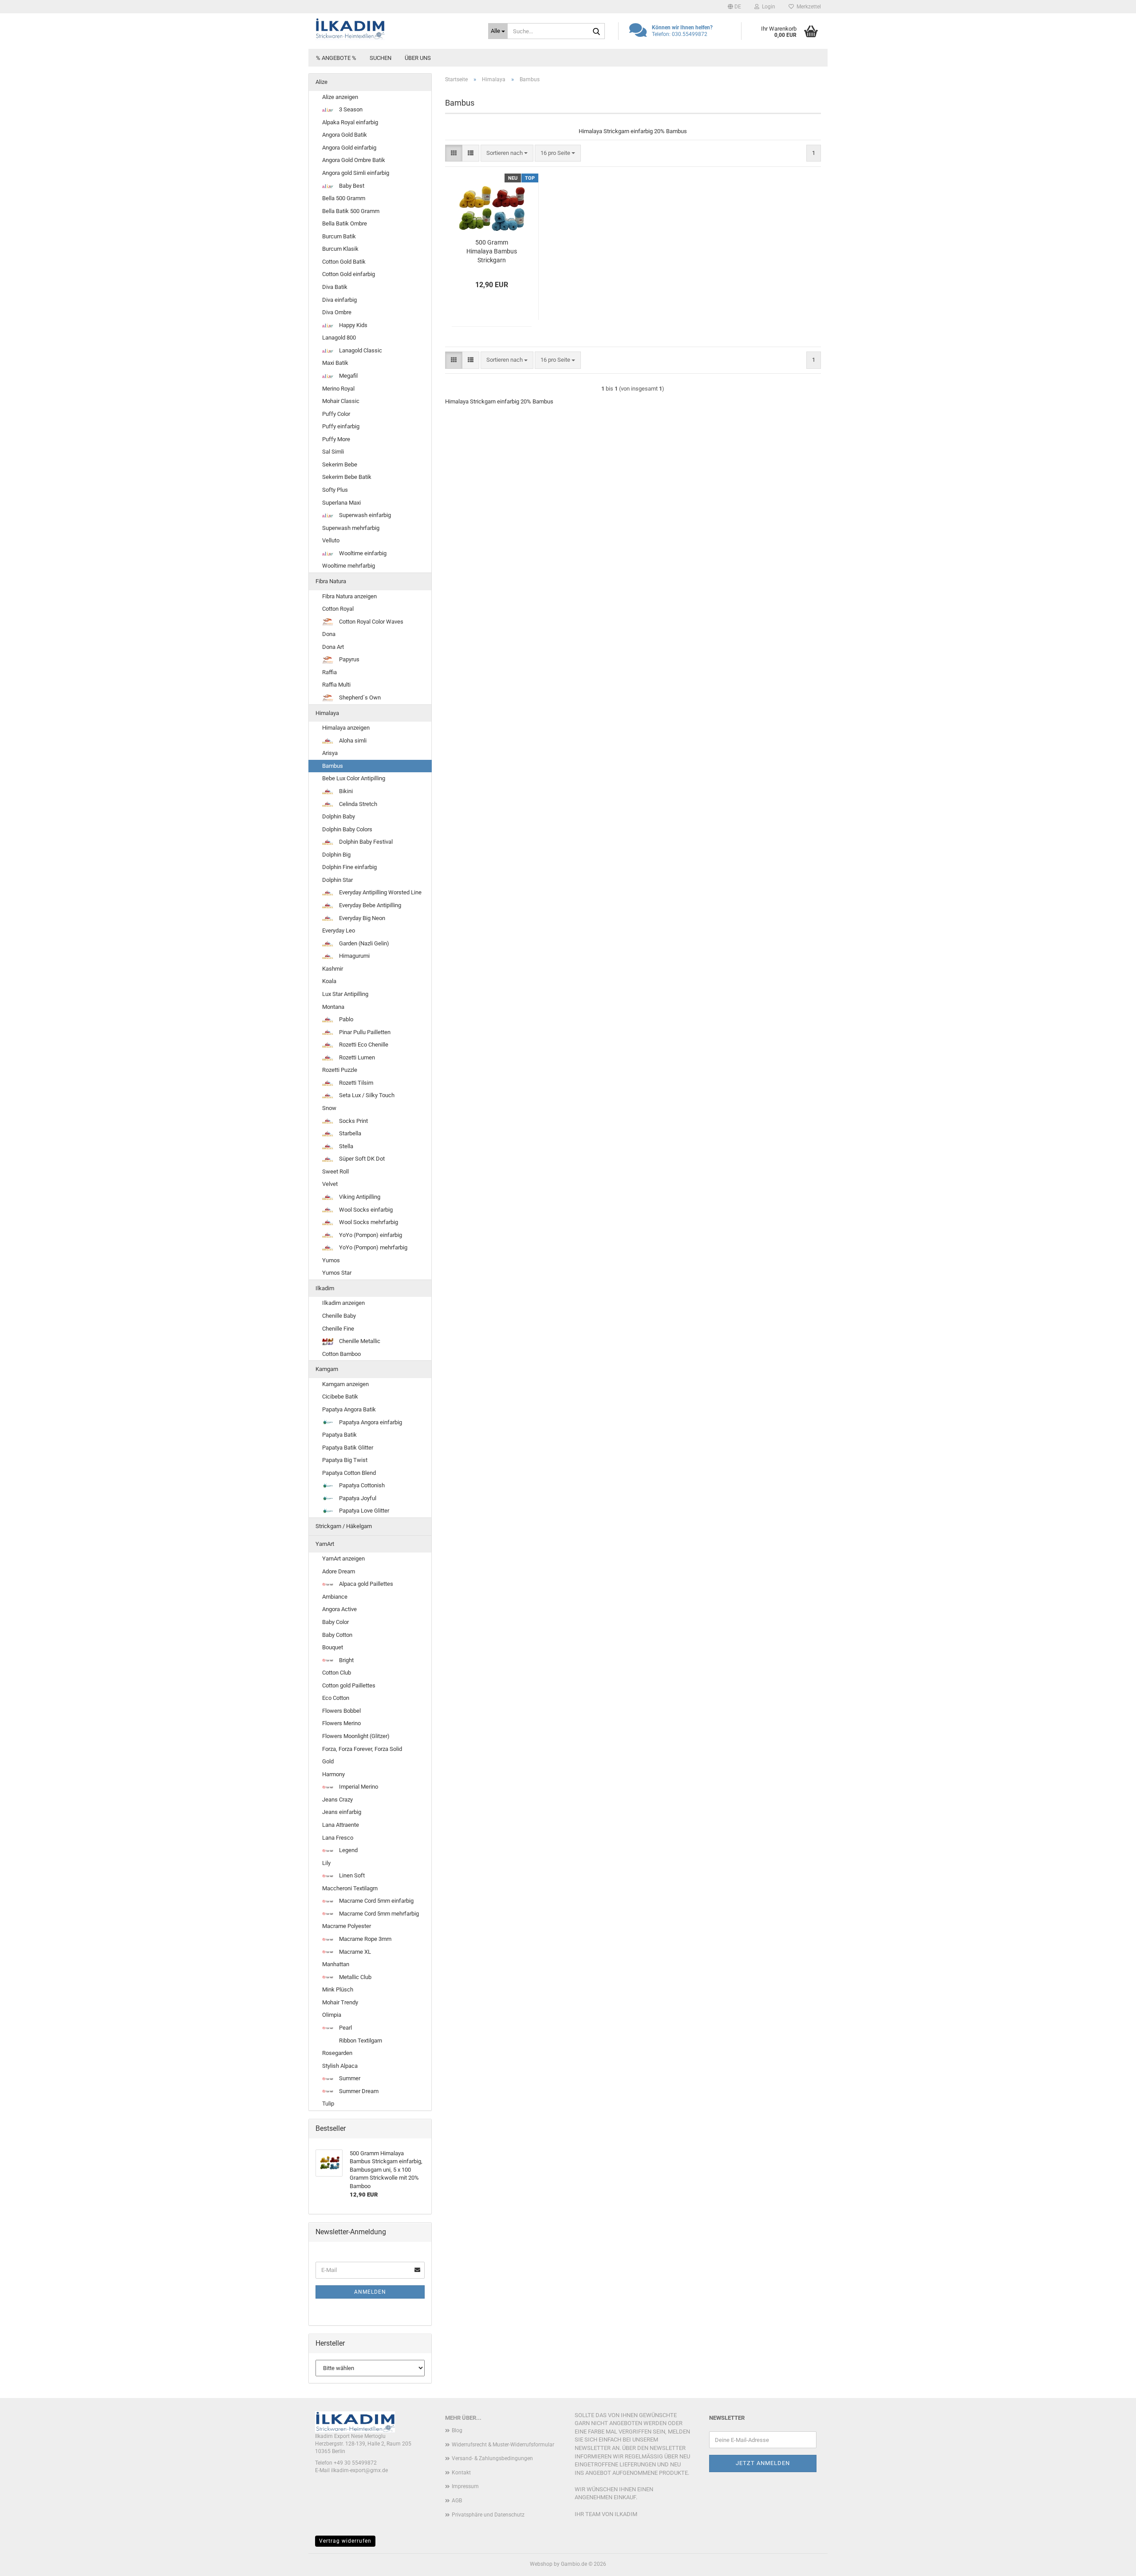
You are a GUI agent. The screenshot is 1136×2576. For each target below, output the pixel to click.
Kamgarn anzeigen (345, 1384)
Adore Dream (339, 1571)
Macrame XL (354, 1952)
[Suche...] (596, 32)
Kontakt (461, 2473)
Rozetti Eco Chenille (363, 1045)
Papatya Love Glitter (363, 1511)
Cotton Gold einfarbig (349, 274)
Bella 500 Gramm (344, 198)
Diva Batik (335, 287)
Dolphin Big (336, 855)
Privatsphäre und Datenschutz (488, 2515)
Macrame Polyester (347, 1926)
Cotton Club (337, 1673)
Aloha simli (352, 741)
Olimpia (332, 2015)
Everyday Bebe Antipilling (369, 905)
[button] (734, 7)
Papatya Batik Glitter (348, 1448)
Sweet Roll (335, 1171)
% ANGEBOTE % (336, 58)
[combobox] (507, 153)
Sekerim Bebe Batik (347, 477)
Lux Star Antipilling (345, 994)
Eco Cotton (336, 1698)
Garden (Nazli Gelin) (363, 943)
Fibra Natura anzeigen (349, 596)
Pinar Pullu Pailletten (364, 1032)
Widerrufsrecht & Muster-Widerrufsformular (503, 2445)
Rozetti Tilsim (355, 1083)
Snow (329, 1108)
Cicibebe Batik (340, 1397)
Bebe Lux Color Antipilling (354, 778)
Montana (333, 1007)
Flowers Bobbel (341, 1711)
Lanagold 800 (339, 338)
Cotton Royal (338, 609)
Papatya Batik (339, 1435)
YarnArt (325, 1544)
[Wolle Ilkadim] (395, 29)
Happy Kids (353, 325)
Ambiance (335, 1597)
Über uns (418, 58)
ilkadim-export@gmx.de (359, 2470)
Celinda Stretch (357, 804)
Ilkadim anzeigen (343, 1303)
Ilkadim (325, 1288)
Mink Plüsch (338, 1989)
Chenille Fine (338, 1329)
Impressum (465, 2486)
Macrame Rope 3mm (365, 1939)
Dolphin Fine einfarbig (349, 867)
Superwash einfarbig (364, 515)
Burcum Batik (339, 236)
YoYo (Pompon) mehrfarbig (373, 1247)
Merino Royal (338, 389)
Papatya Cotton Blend (349, 1473)
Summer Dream (358, 2091)
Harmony (333, 1774)
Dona (329, 634)
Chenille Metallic (359, 1341)
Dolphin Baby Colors (347, 829)
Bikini (345, 791)
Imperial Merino (358, 1787)
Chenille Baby (339, 1316)
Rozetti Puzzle (340, 1070)
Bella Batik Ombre (345, 223)
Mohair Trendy (340, 2002)
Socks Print (353, 1121)
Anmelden (370, 2292)
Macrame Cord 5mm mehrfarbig (378, 1914)
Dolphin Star (337, 880)
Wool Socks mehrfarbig (368, 1222)
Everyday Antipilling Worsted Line (380, 892)
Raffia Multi (336, 685)
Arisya (330, 753)
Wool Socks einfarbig (365, 1210)
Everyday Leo (339, 930)
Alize (321, 82)
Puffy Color (336, 414)
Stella (345, 1146)
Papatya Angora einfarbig (370, 1422)
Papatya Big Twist (345, 1460)
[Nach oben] (1112, 2563)
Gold (328, 1761)
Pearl (345, 2028)
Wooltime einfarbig (362, 553)
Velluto (331, 540)
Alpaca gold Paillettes (365, 1584)
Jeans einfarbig (342, 1812)
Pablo (345, 1019)
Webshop (541, 2564)
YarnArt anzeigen (343, 1559)
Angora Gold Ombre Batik (354, 160)
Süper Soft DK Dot (361, 1159)
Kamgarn (327, 1369)
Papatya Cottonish (361, 1485)
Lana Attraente (341, 1825)
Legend (348, 1850)
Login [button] (767, 7)
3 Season (350, 109)
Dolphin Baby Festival (365, 842)
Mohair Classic (341, 401)
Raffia (329, 672)
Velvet (330, 1184)
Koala (329, 981)
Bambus (333, 766)
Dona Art (333, 647)
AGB (457, 2501)
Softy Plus (335, 490)
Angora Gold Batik (345, 135)
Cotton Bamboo (341, 1354)
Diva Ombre (337, 312)
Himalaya (327, 713)
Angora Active (339, 1609)
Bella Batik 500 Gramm (351, 211)
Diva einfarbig (339, 300)
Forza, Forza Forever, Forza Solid (362, 1749)
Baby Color (335, 1622)
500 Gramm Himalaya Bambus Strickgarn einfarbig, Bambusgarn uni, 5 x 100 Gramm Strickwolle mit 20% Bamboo (491, 252)
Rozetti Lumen (356, 1057)
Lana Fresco (338, 1838)
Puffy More (336, 439)
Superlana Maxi (341, 503)
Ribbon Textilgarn (360, 2041)
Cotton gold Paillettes (349, 1685)
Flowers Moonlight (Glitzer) (356, 1736)
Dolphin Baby (339, 816)
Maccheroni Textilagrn (350, 1888)
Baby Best (351, 186)
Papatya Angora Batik (349, 1409)
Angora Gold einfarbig (349, 148)
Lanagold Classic (360, 350)
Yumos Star (337, 1273)
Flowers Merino (341, 1723)
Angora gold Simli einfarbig (356, 173)
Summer (349, 2078)
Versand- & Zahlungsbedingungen (492, 2458)
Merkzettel (807, 7)
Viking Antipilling (359, 1197)
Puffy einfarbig (341, 426)
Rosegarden (337, 2053)
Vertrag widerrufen (345, 2541)
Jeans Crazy (337, 1800)
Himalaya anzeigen (346, 728)
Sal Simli (333, 452)
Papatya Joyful (357, 1498)
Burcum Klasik (340, 249)
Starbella (349, 1133)
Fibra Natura (331, 581)
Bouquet (333, 1647)
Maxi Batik (335, 363)
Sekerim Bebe (340, 464)
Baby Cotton (337, 1635)
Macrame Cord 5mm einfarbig (376, 1901)
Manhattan (336, 1964)
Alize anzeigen (340, 97)
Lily (326, 1863)
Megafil (348, 376)
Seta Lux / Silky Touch (366, 1095)
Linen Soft (351, 1875)
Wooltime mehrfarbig (349, 566)
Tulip (328, 2104)
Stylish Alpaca (340, 2066)
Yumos (331, 1260)
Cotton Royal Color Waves (371, 622)
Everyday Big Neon (361, 918)
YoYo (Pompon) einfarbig (370, 1235)
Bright (346, 1660)
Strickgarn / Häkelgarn (344, 1526)
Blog (457, 2430)
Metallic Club (355, 1977)
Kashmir (333, 969)
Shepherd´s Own (359, 697)
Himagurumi (354, 956)
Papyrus (349, 659)
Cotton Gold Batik (344, 262)
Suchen (381, 58)
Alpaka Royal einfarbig (350, 122)
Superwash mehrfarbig (351, 528)
